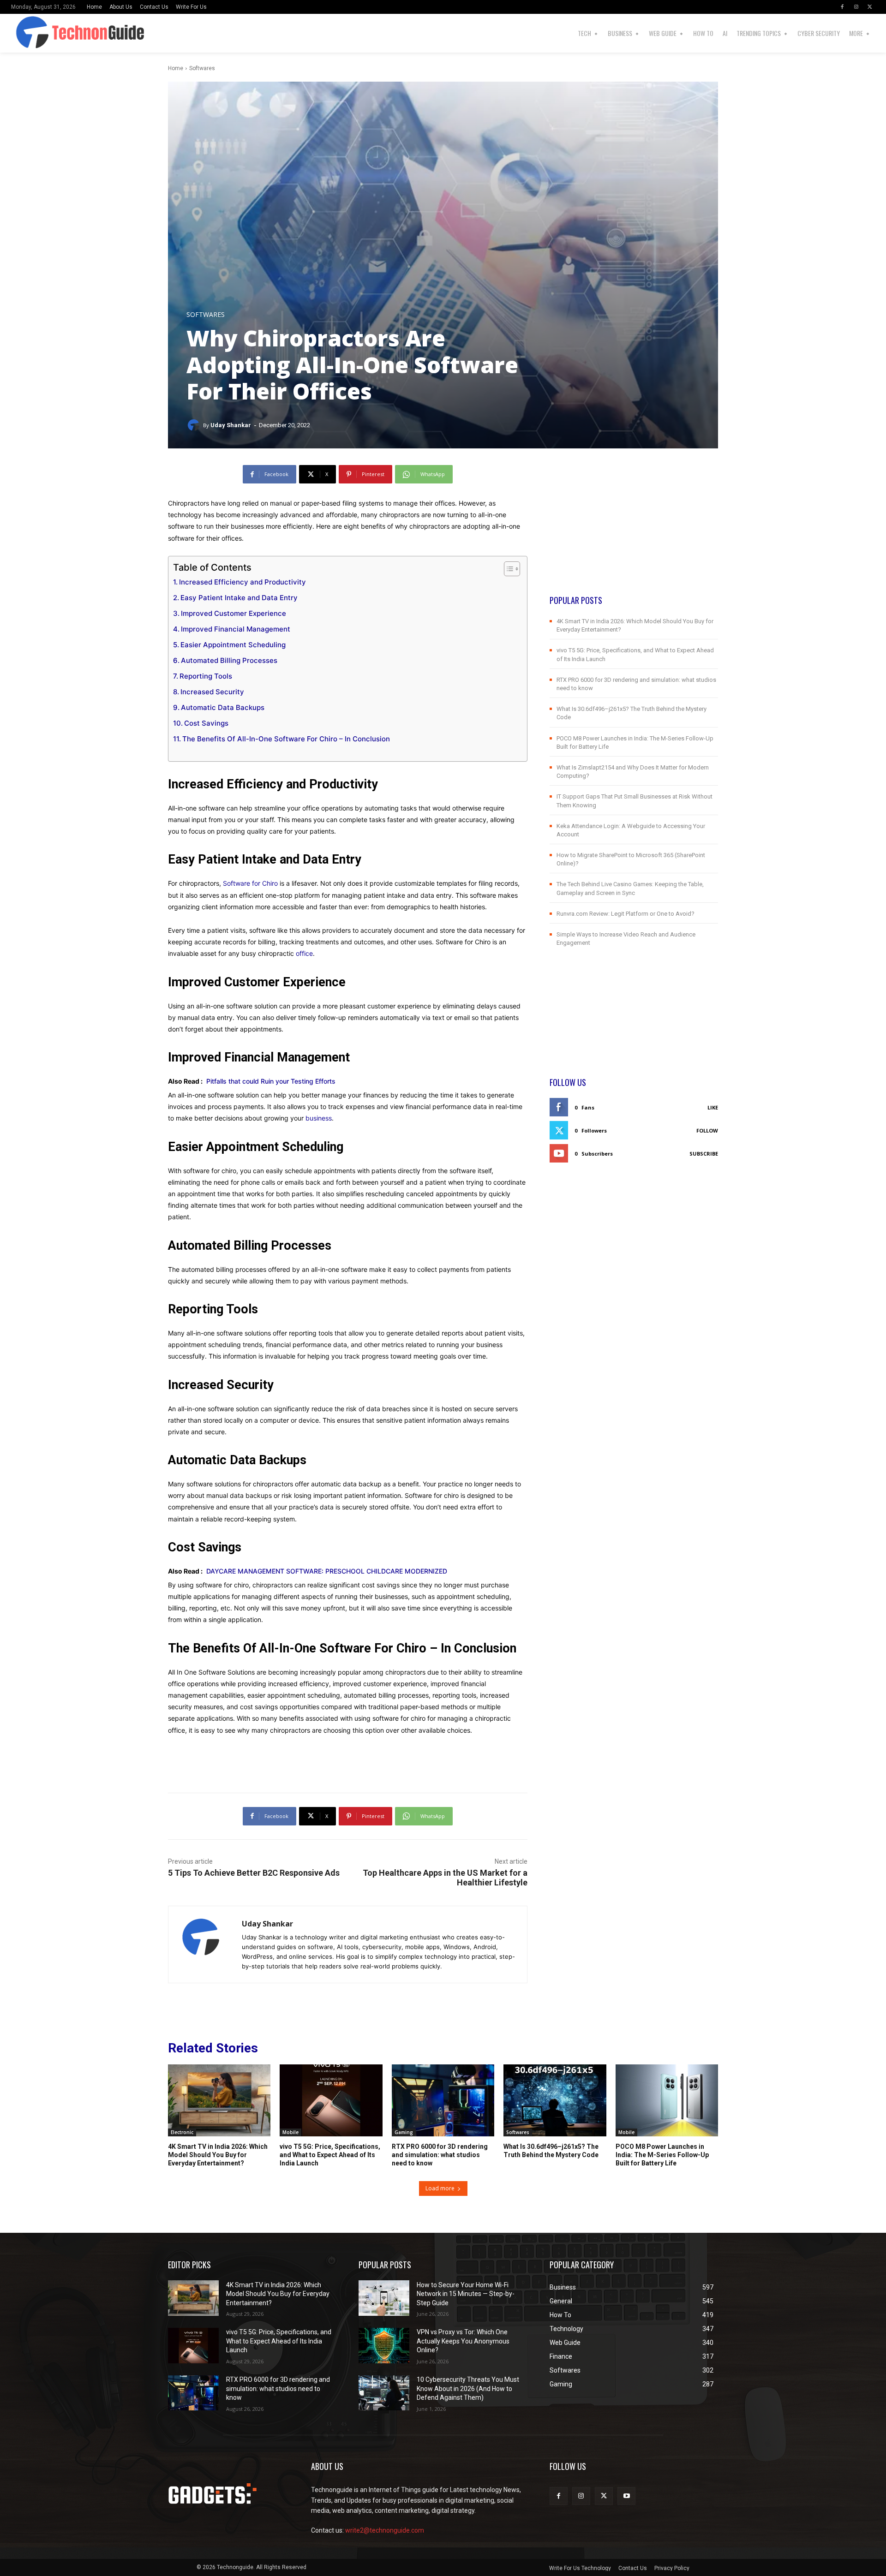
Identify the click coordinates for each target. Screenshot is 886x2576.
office (304, 953)
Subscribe (704, 1154)
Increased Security (212, 692)
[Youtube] (626, 2496)
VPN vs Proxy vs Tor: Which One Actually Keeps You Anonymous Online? (463, 2341)
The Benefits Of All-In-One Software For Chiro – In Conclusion (286, 739)
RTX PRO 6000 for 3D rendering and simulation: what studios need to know (440, 2155)
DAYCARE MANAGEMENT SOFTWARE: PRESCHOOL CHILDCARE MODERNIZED (330, 1571)
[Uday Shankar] (195, 425)
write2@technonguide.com (385, 2530)
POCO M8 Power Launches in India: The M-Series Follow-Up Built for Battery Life (662, 2155)
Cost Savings (206, 723)
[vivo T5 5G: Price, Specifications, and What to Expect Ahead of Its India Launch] (331, 2100)
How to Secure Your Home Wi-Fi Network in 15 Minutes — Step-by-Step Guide (466, 2294)
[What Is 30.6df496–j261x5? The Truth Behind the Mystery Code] (555, 2100)
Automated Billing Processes (229, 660)
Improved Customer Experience (233, 613)
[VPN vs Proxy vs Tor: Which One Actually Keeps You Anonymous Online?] (384, 2346)
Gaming (404, 2132)
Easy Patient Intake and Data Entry (239, 598)
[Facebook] (842, 7)
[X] (870, 7)
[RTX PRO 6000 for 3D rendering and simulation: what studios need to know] (443, 2100)
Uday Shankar (231, 425)
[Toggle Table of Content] (507, 569)
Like (713, 1107)
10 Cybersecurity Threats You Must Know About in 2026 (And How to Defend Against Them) (468, 2388)
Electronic (182, 2132)
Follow (707, 1130)
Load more (440, 2188)
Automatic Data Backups (223, 707)
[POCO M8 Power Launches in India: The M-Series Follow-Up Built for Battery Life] (667, 2100)
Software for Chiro (250, 883)
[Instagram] (856, 7)
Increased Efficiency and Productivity (242, 582)
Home (176, 68)
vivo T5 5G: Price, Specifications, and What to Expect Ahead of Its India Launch (330, 2155)
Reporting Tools (206, 676)
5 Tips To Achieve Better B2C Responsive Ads (254, 1873)
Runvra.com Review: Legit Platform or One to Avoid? (626, 914)
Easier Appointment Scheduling (233, 645)
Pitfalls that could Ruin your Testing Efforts (271, 1081)
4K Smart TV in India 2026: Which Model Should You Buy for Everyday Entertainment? (218, 2155)
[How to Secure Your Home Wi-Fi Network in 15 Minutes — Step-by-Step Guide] (384, 2298)
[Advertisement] (634, 530)
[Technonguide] (36, 33)
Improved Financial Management (236, 629)
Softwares (202, 68)
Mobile (290, 2132)
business (319, 1118)
